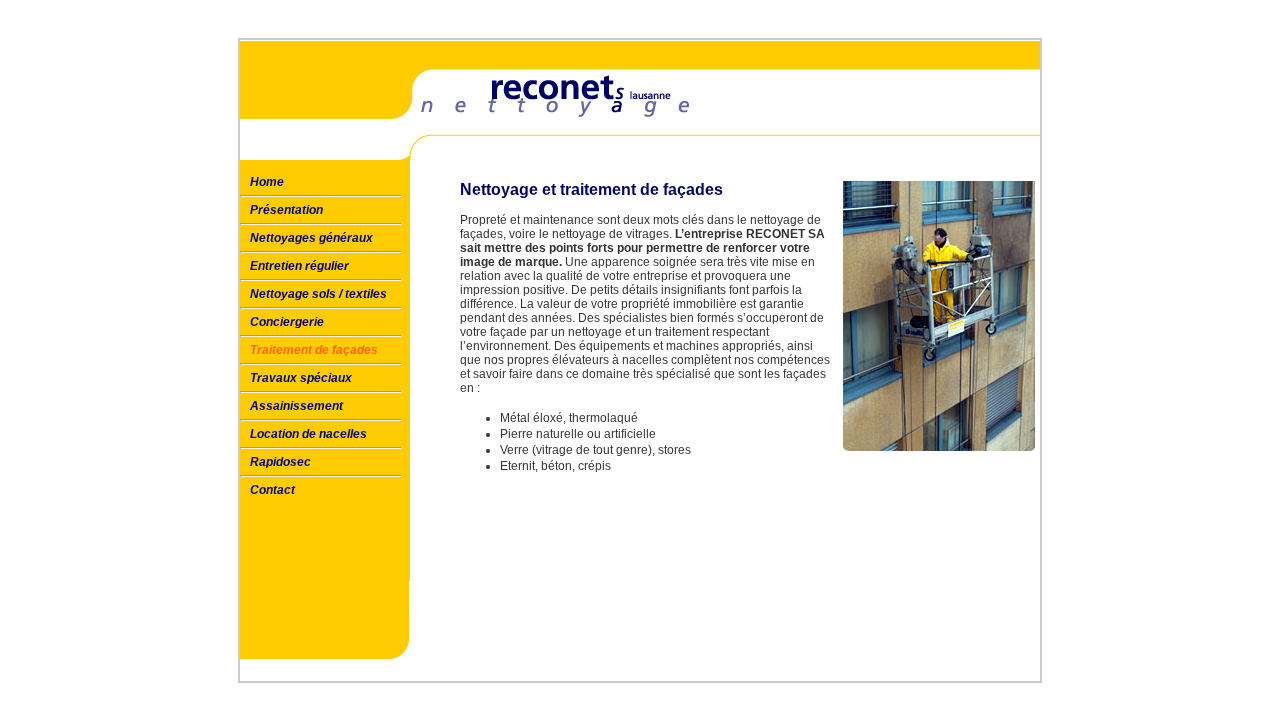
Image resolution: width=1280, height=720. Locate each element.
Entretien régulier (299, 266)
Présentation (286, 210)
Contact (272, 490)
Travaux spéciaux (301, 378)
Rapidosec (280, 462)
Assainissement (296, 406)
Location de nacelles (308, 434)
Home (267, 182)
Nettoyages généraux (311, 238)
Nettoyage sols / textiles (318, 294)
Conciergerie (287, 322)
